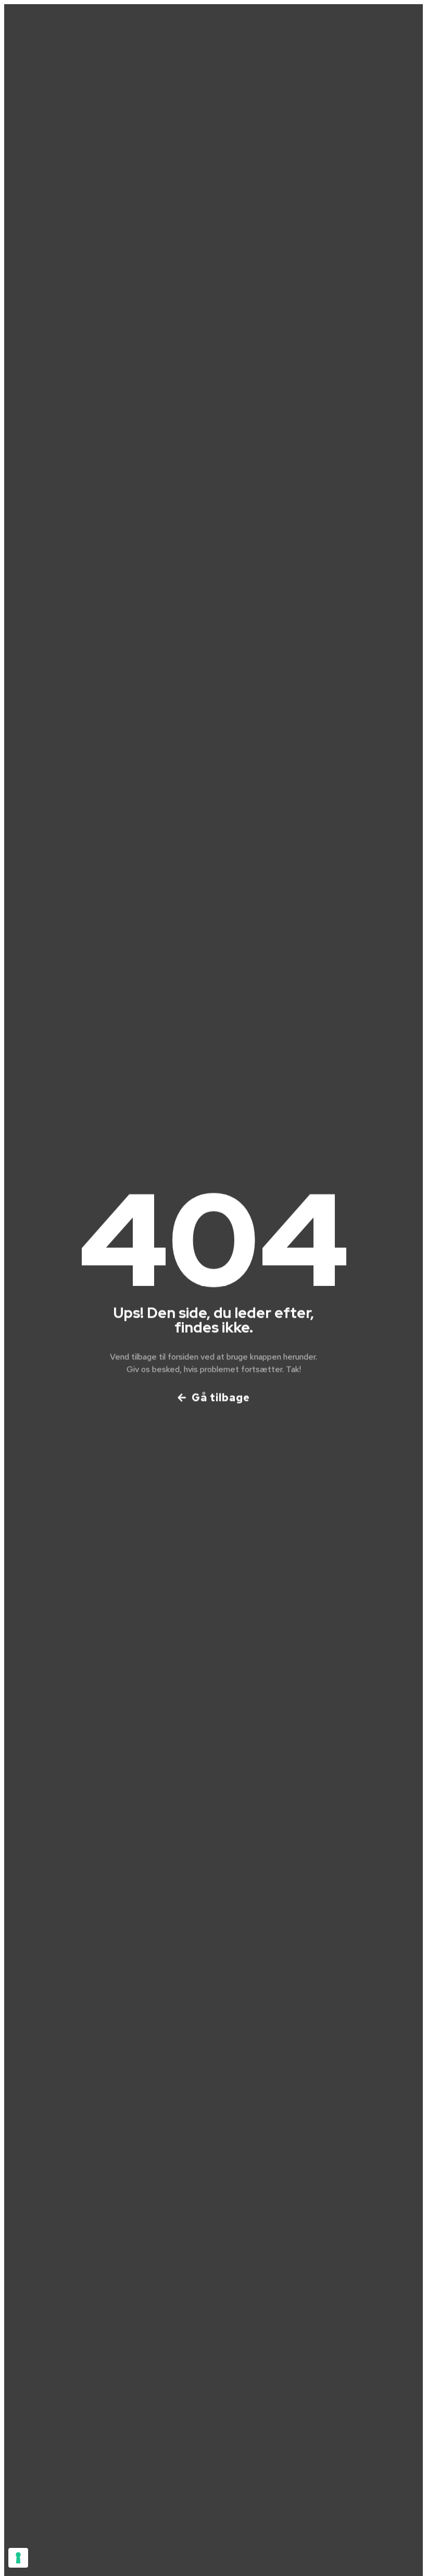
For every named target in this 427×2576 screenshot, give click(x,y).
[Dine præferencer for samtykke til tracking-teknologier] (18, 2558)
